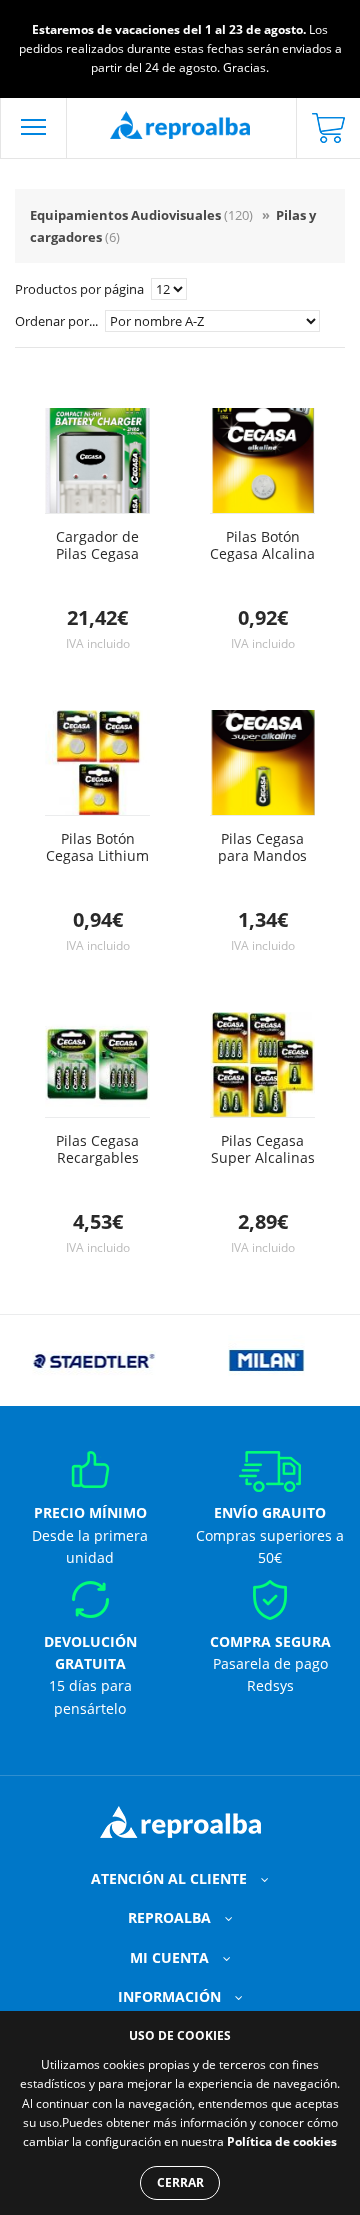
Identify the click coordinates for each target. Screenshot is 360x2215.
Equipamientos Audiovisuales (141, 215)
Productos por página (81, 289)
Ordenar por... (58, 321)
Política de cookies (282, 2141)
